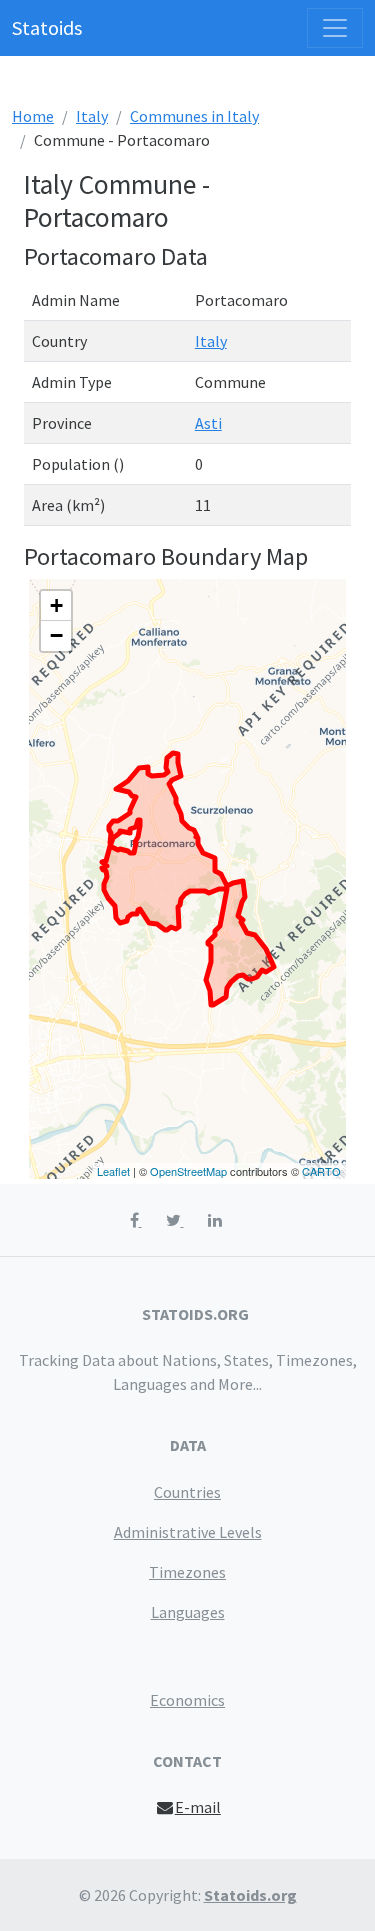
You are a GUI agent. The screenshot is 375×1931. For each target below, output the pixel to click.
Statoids (47, 27)
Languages (188, 1612)
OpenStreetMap (188, 1171)
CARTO (321, 1171)
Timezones (187, 1572)
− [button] (56, 635)
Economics (187, 1700)
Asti (208, 423)
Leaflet (113, 1171)
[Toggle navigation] (335, 28)
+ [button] (56, 605)
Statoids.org (250, 1895)
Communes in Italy (194, 116)
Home (33, 116)
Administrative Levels (188, 1532)
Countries (187, 1492)
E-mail (198, 1807)
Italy (92, 116)
